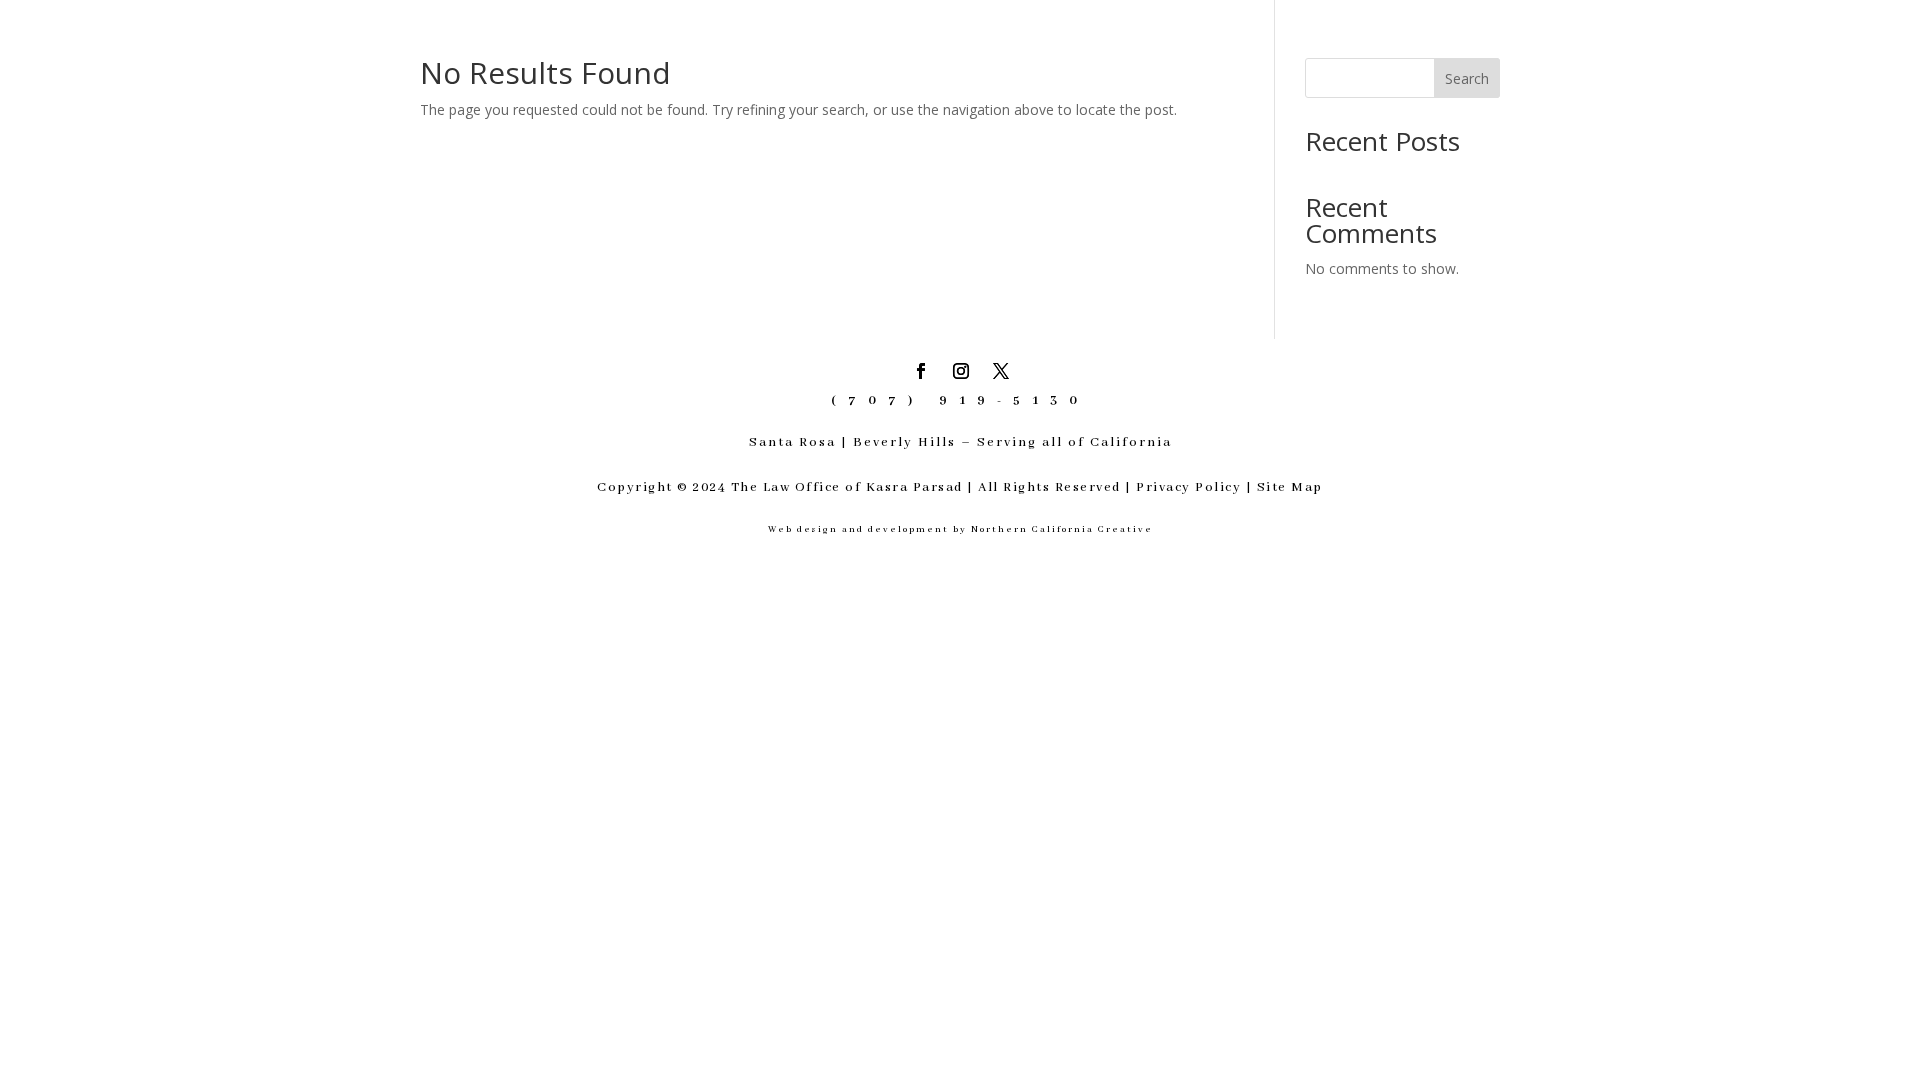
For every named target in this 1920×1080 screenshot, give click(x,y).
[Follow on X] (1001, 371)
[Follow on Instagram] (961, 371)
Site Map (1290, 487)
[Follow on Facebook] (921, 371)
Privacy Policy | (1196, 487)
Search (1467, 78)
